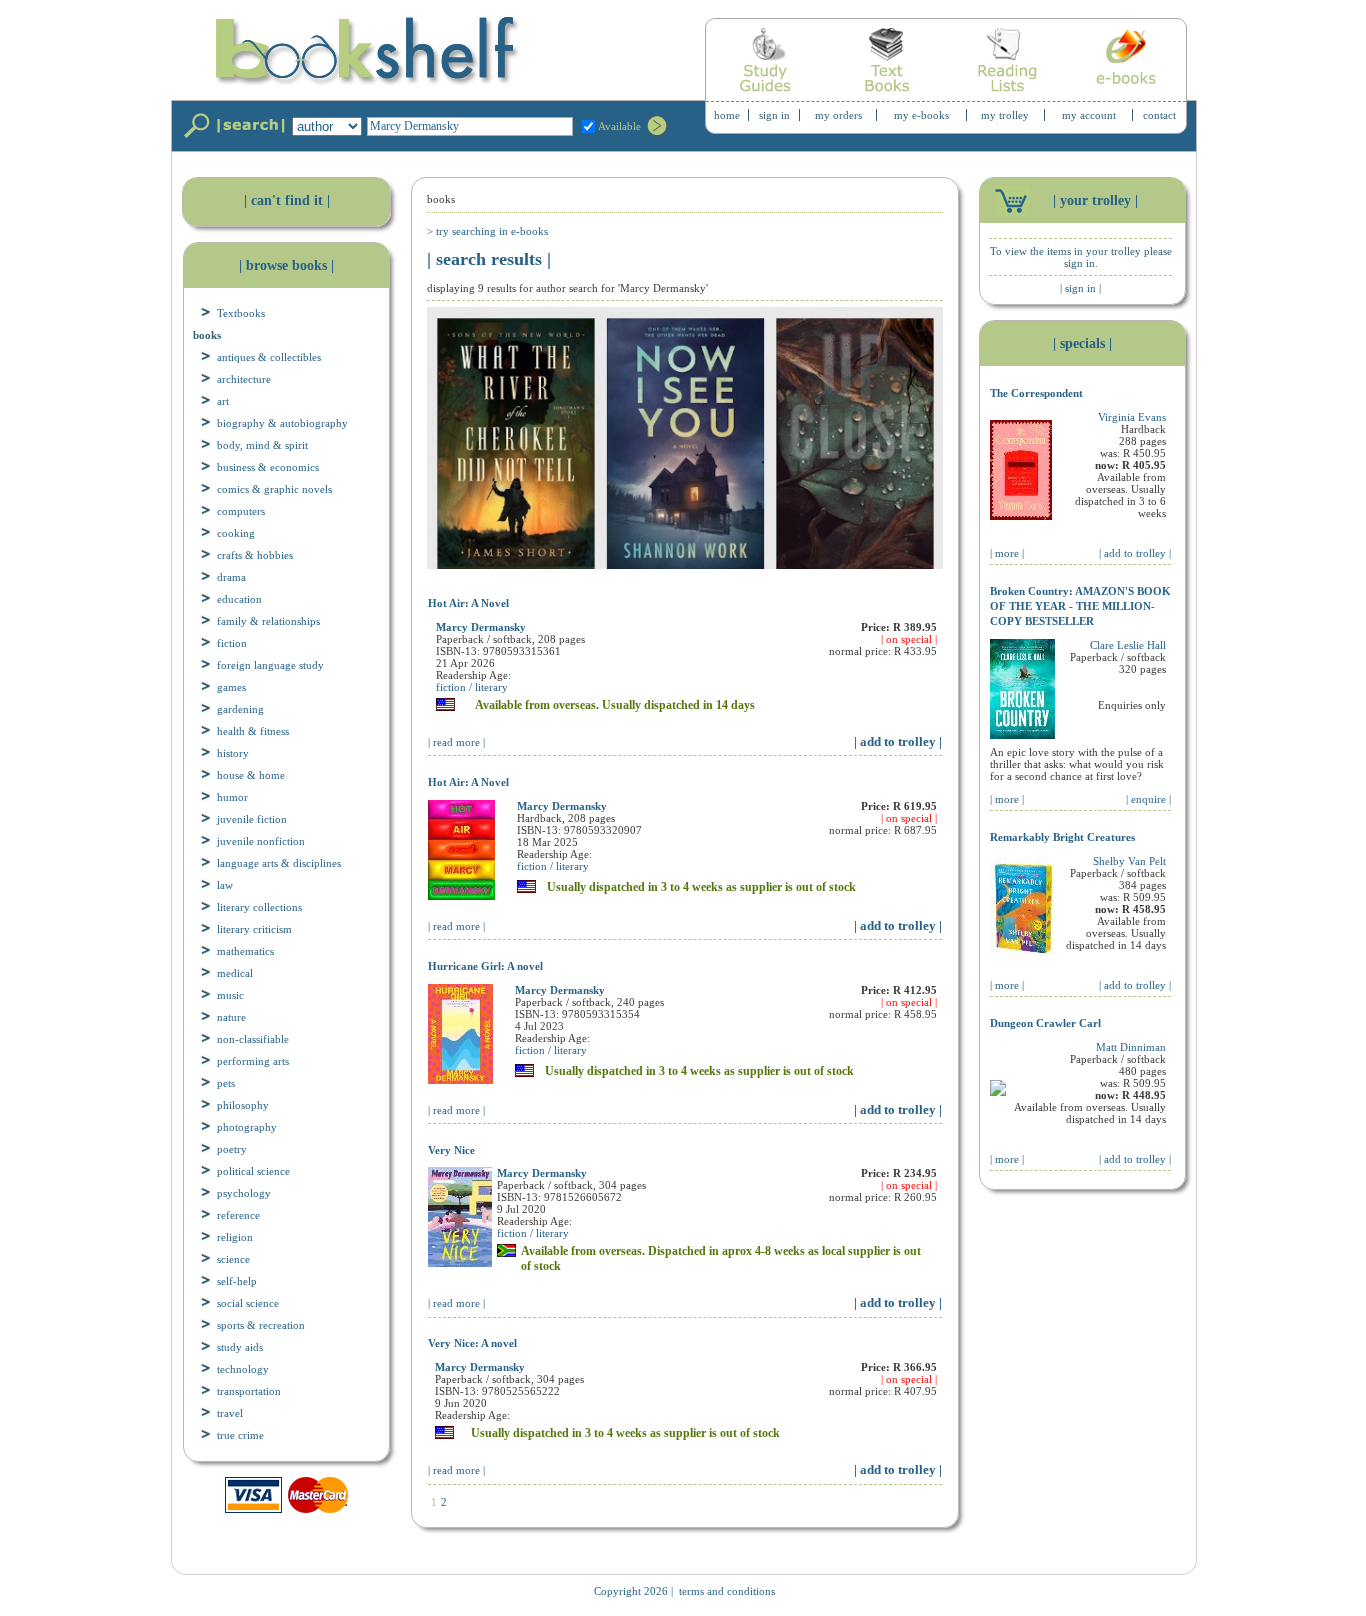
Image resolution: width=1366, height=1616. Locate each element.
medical (235, 973)
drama (231, 577)
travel (230, 1413)
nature (231, 1017)
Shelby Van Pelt (1129, 861)
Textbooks (241, 313)
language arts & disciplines (279, 863)
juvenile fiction (252, 819)
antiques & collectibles (269, 357)
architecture (244, 379)
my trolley (1005, 115)
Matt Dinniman (1131, 1047)
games (231, 687)
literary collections (259, 907)
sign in (774, 115)
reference (238, 1215)
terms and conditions (727, 1591)
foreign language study (270, 665)
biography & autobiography (282, 423)
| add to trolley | (898, 741)
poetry (232, 1149)
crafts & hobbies (255, 555)
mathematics (245, 951)
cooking (236, 533)
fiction (232, 643)
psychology (244, 1193)
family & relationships (268, 621)
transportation (249, 1391)
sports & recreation (261, 1325)
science (233, 1259)
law (225, 885)
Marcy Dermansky (481, 627)
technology (243, 1369)
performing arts (253, 1061)
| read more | (456, 742)
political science (253, 1171)
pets (226, 1083)
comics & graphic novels (274, 489)
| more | (1007, 553)
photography (247, 1127)
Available (619, 126)
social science (248, 1303)
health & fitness (253, 731)
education (239, 599)
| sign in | (1080, 288)
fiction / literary (472, 687)
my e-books (921, 115)
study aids (240, 1347)
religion (235, 1237)
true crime (240, 1435)
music (230, 995)
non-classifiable (253, 1039)
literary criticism (254, 929)
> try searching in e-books (487, 231)
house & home (251, 775)
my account (1089, 115)
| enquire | (1148, 799)
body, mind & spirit (262, 445)
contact (1159, 115)
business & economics (268, 467)
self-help (237, 1281)
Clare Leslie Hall (1128, 645)
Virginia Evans (1132, 417)
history (233, 753)
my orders (838, 115)
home (727, 115)
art (223, 401)
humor (232, 797)
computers (241, 511)
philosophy (243, 1105)
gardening (240, 709)
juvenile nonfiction (261, 841)
